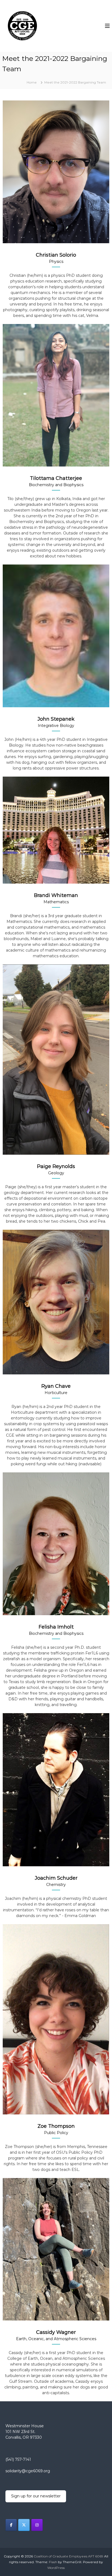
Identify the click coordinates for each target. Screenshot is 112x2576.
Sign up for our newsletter (36, 2496)
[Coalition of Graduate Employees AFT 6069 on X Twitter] (24, 2525)
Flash (53, 2562)
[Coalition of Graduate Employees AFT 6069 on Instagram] (37, 2525)
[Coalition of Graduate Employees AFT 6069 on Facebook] (11, 2525)
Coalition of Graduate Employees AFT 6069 (69, 2556)
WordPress (56, 2568)
